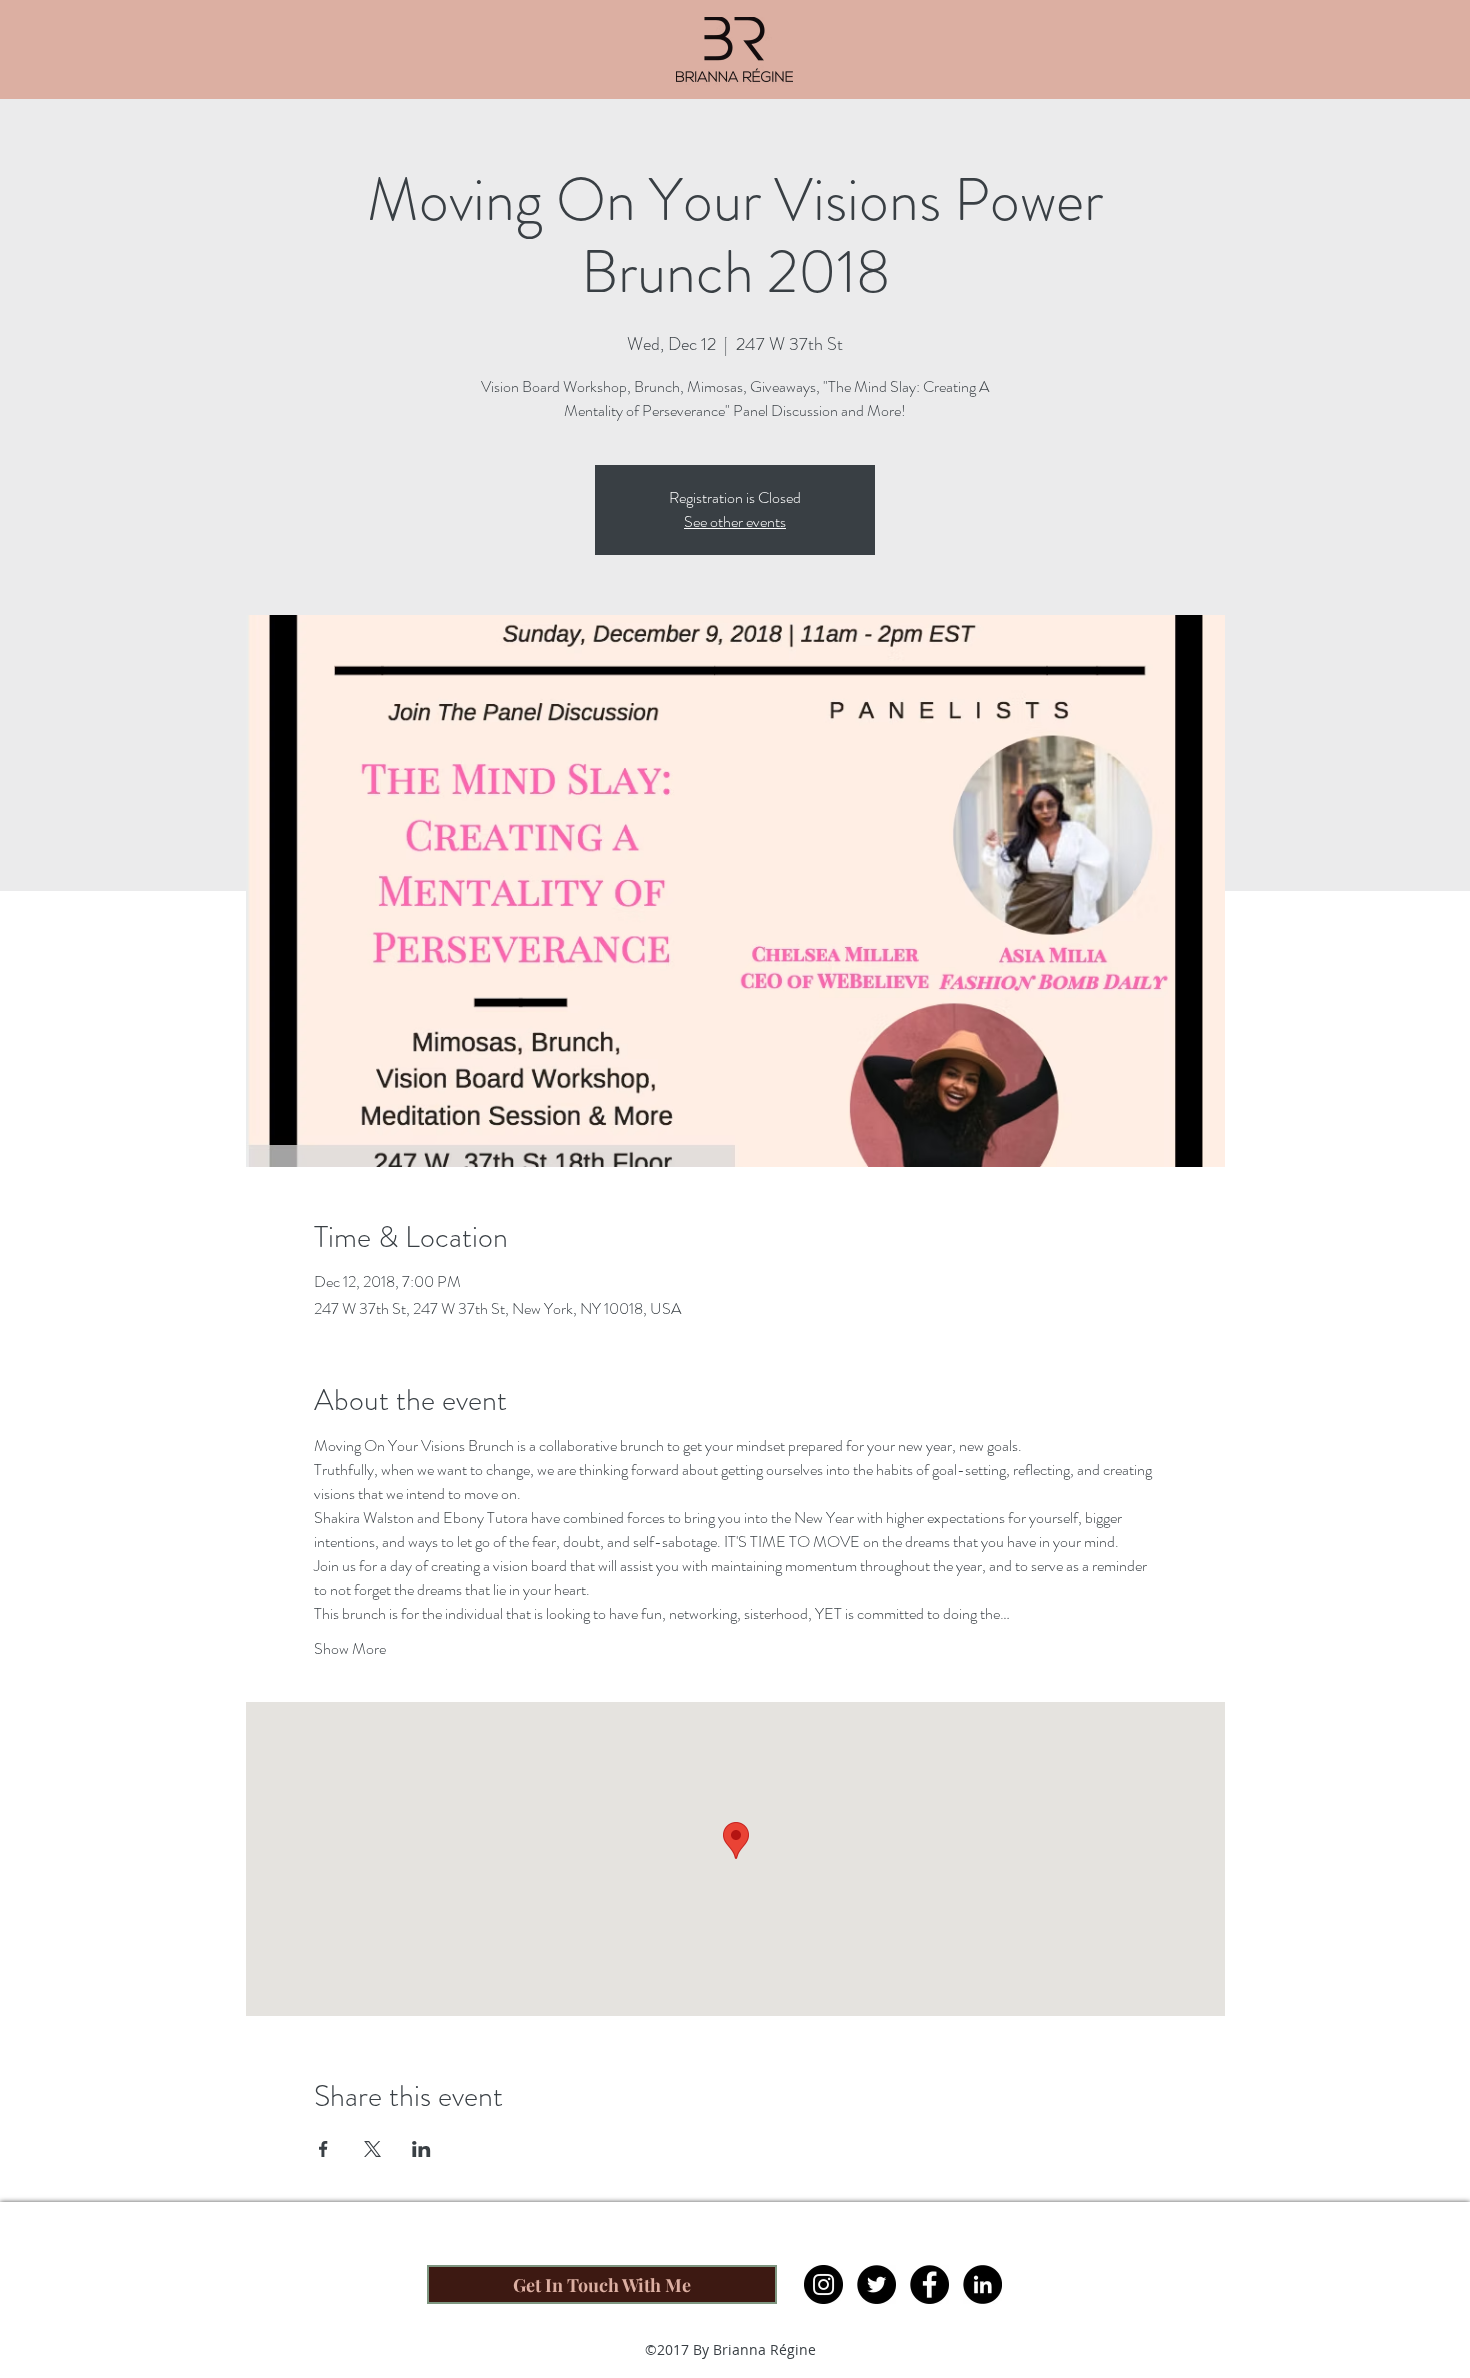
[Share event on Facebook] (323, 2149)
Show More (350, 1649)
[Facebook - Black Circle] (929, 2284)
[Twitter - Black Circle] (876, 2284)
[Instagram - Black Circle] (823, 2284)
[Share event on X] (372, 2149)
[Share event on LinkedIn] (421, 2149)
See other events (735, 521)
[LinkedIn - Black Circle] (982, 2284)
